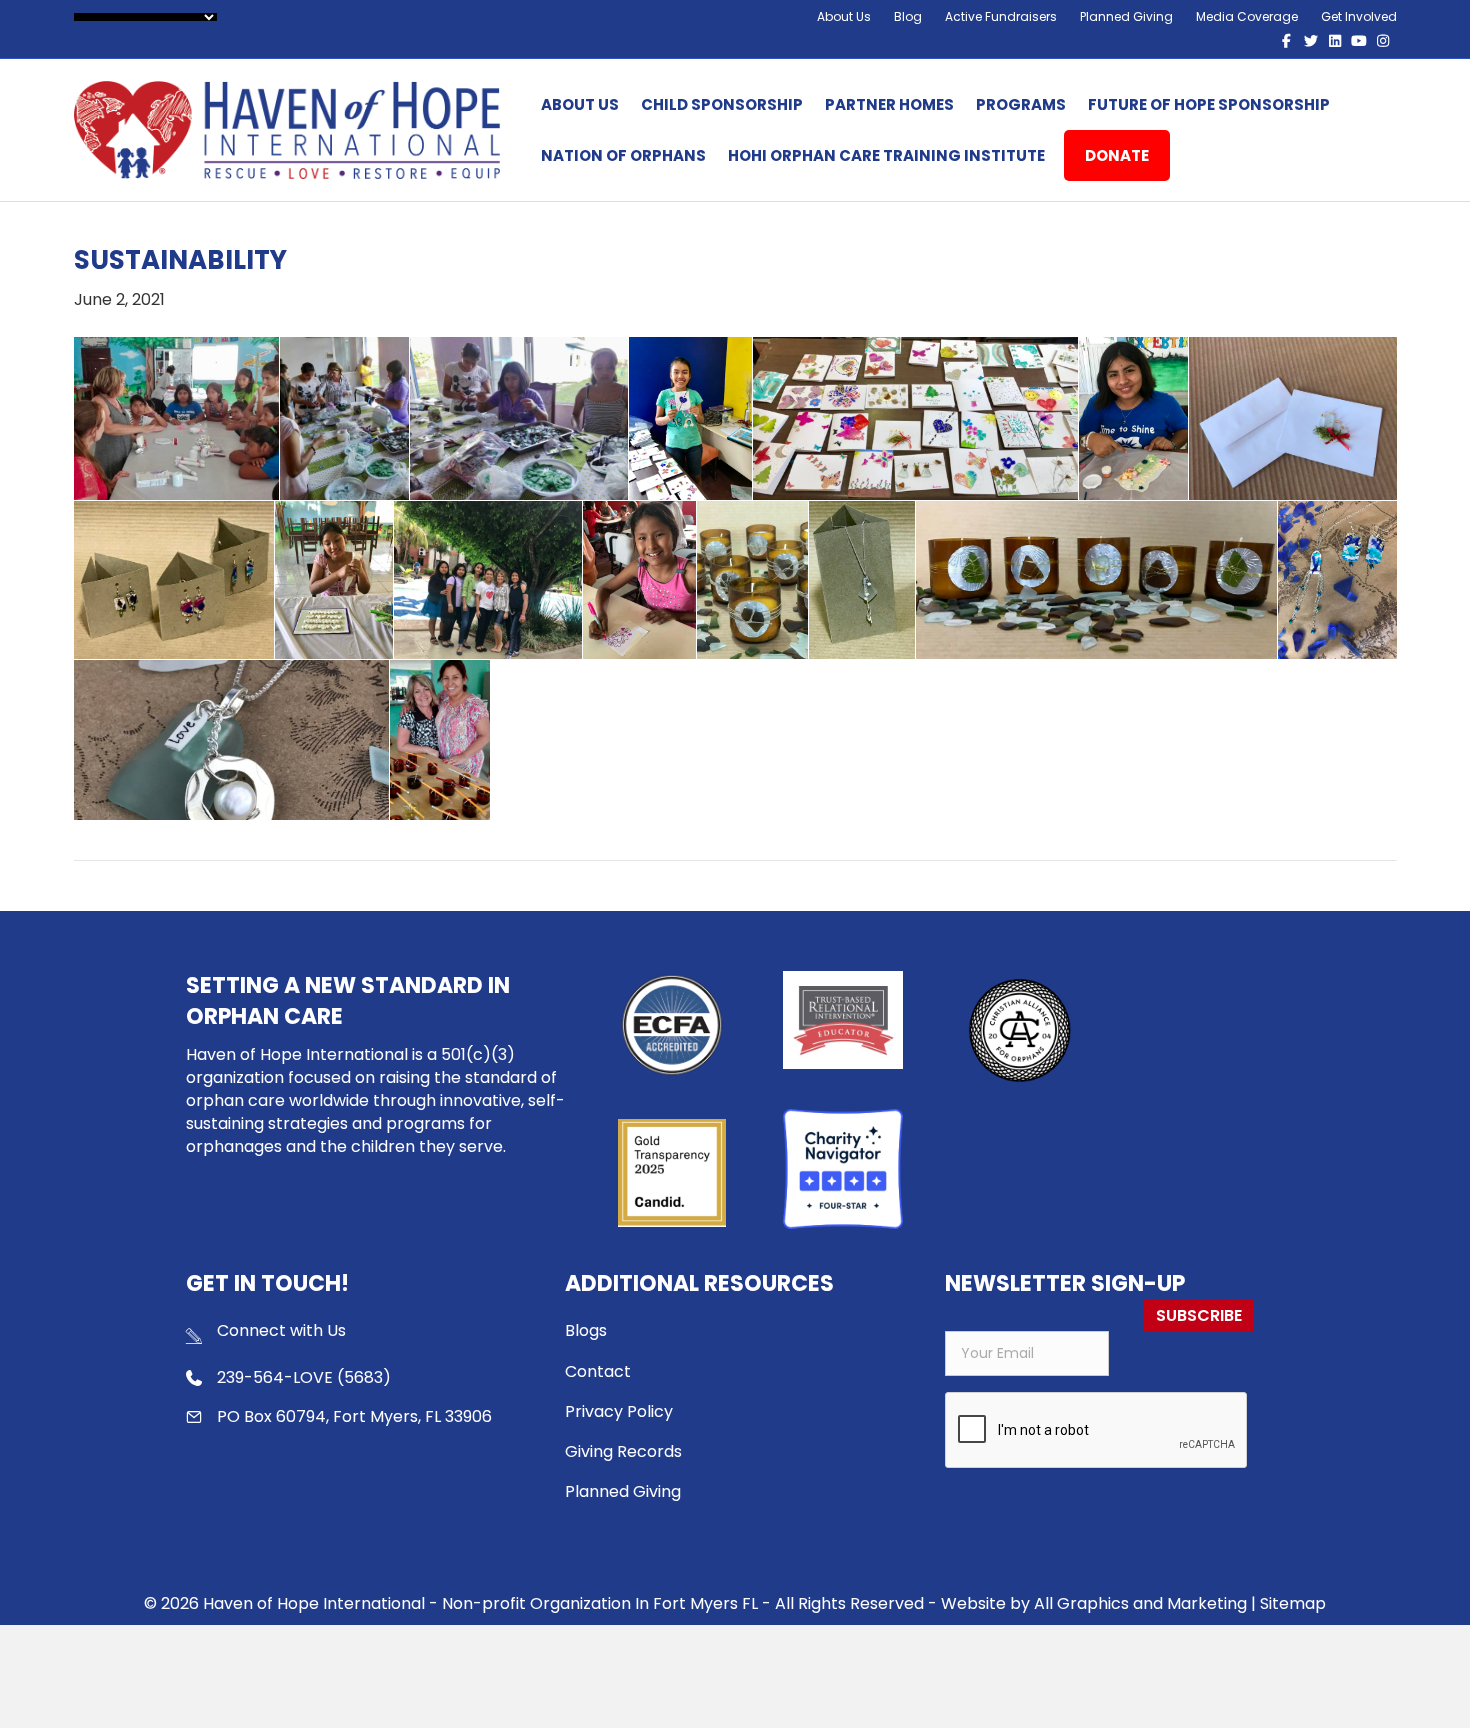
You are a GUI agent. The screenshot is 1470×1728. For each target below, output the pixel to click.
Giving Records (623, 1451)
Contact (598, 1371)
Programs (1021, 104)
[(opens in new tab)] (1019, 1029)
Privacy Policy (619, 1411)
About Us (844, 16)
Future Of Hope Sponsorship (1209, 104)
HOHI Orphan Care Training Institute (886, 155)
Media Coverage (1247, 16)
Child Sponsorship (722, 104)
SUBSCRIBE (1199, 1315)
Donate (1117, 155)
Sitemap (1293, 1603)
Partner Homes (889, 104)
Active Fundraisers (1001, 16)
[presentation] (1097, 1431)
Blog (908, 16)
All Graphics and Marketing (1140, 1603)
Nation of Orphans (623, 155)
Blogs (586, 1330)
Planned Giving (1126, 16)
